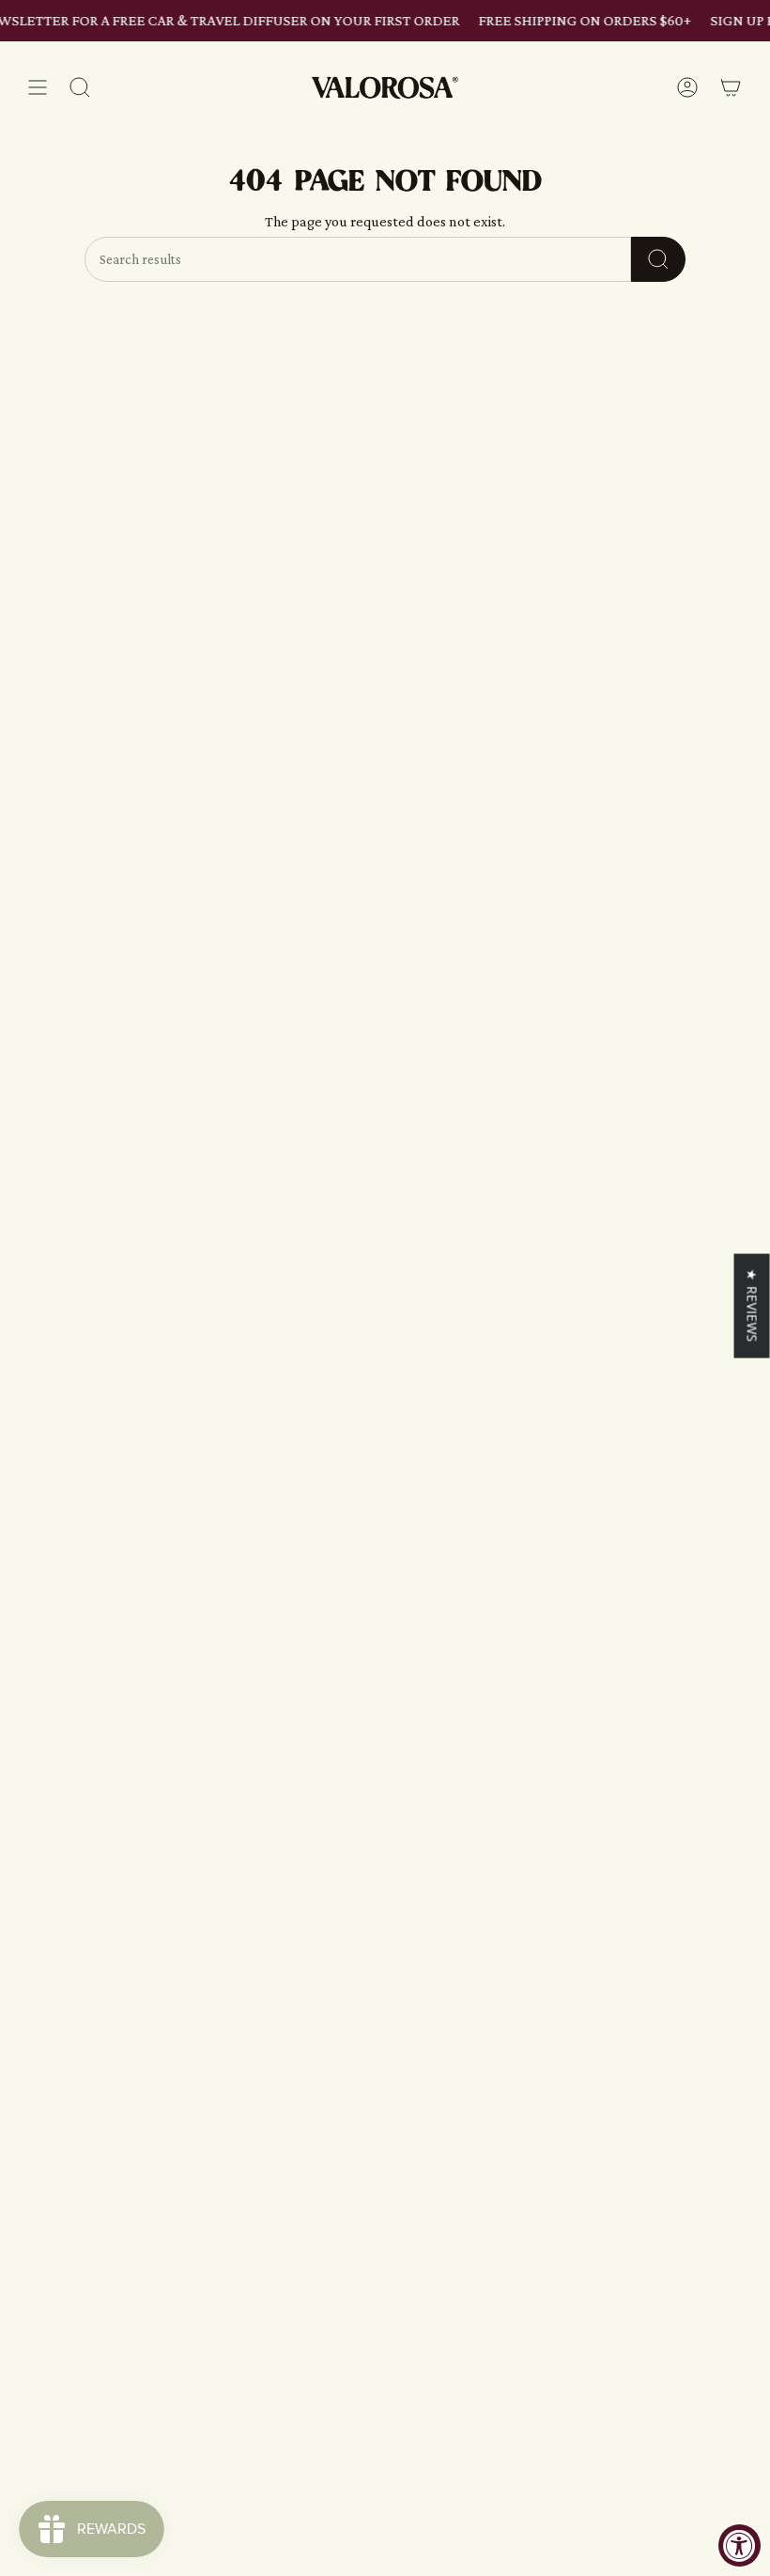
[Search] (658, 259)
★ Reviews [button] (753, 1306)
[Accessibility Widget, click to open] (739, 2545)
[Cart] (731, 88)
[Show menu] (38, 88)
